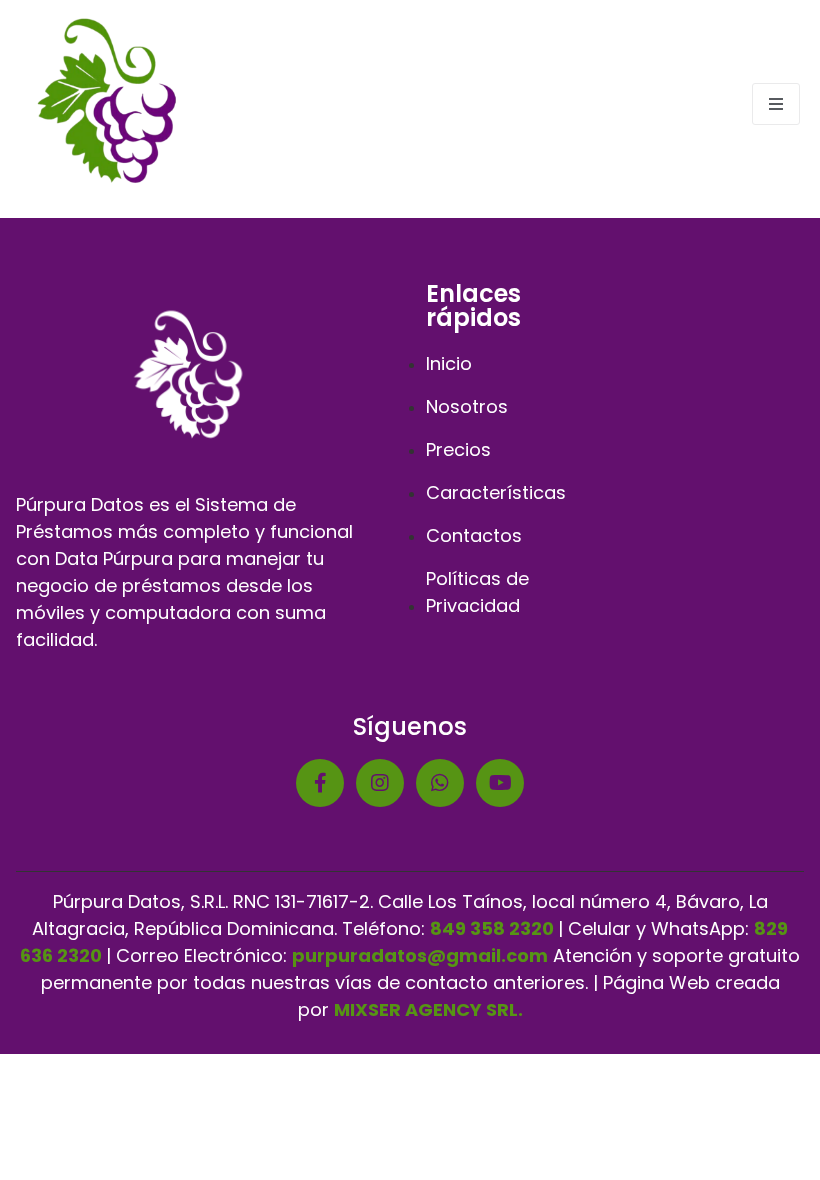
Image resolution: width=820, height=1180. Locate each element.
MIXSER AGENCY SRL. (428, 1009)
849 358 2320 (492, 928)
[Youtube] (500, 783)
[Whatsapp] (440, 783)
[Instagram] (380, 783)
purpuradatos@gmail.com (420, 955)
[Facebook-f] (320, 783)
